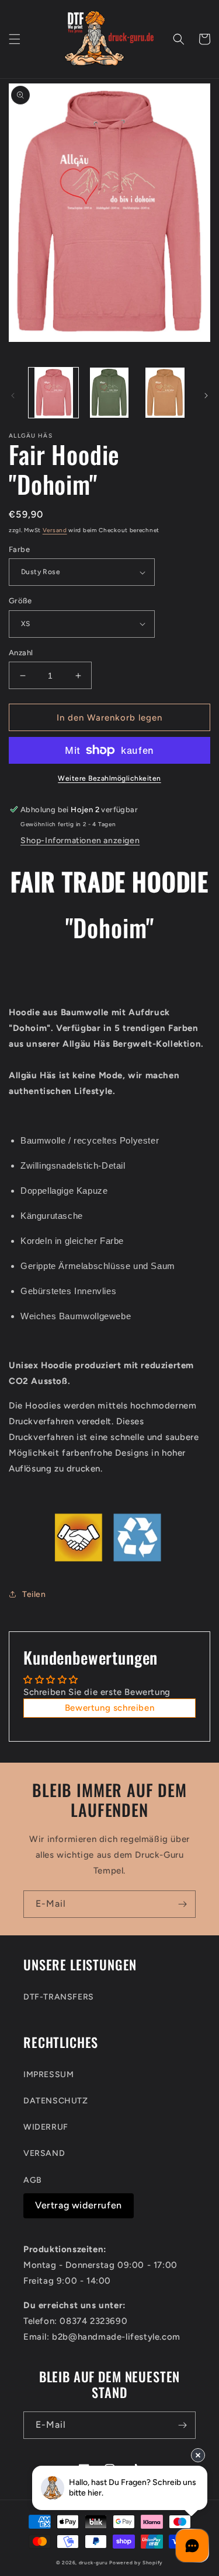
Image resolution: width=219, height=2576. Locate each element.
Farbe (19, 549)
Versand (55, 530)
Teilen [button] (34, 1594)
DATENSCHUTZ (56, 2101)
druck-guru (93, 2563)
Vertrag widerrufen (79, 2205)
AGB (33, 2180)
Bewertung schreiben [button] (109, 1708)
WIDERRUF (46, 2127)
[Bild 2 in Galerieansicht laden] (109, 392)
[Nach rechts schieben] (206, 396)
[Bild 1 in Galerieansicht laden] (53, 392)
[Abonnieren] (182, 1904)
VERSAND (44, 2153)
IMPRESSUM (48, 2075)
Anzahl (21, 653)
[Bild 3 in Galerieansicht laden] (165, 392)
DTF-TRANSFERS (59, 1997)
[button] (15, 39)
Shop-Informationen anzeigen (80, 840)
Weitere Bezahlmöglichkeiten (109, 778)
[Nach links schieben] (13, 396)
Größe (20, 601)
